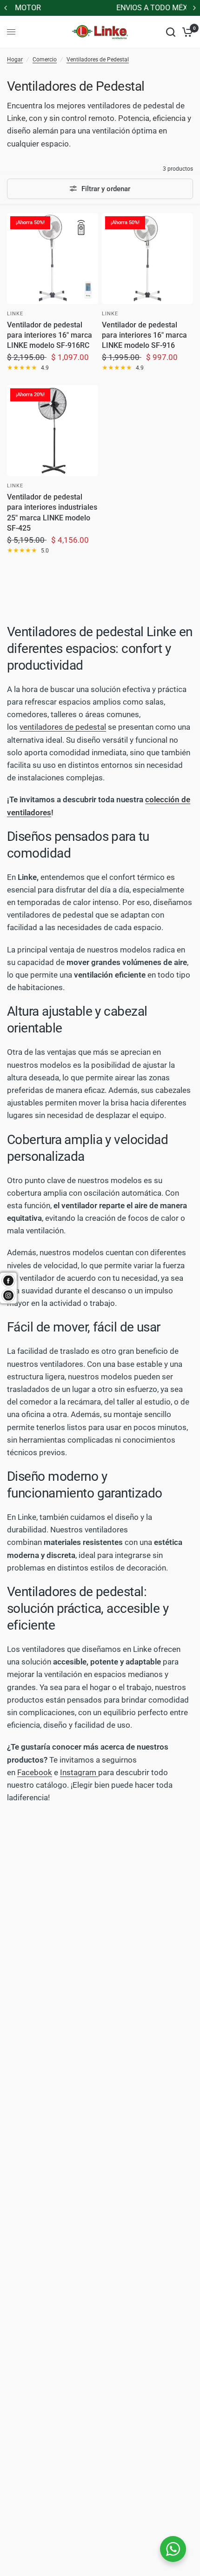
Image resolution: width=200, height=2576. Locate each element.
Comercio (45, 60)
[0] (186, 32)
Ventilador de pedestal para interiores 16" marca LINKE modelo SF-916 (144, 335)
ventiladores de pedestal (63, 727)
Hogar (15, 60)
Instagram (79, 1772)
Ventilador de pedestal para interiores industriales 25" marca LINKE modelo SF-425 (52, 513)
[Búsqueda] (171, 32)
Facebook (35, 1772)
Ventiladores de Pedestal (98, 60)
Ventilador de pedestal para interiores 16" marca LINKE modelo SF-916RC (50, 335)
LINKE (15, 314)
